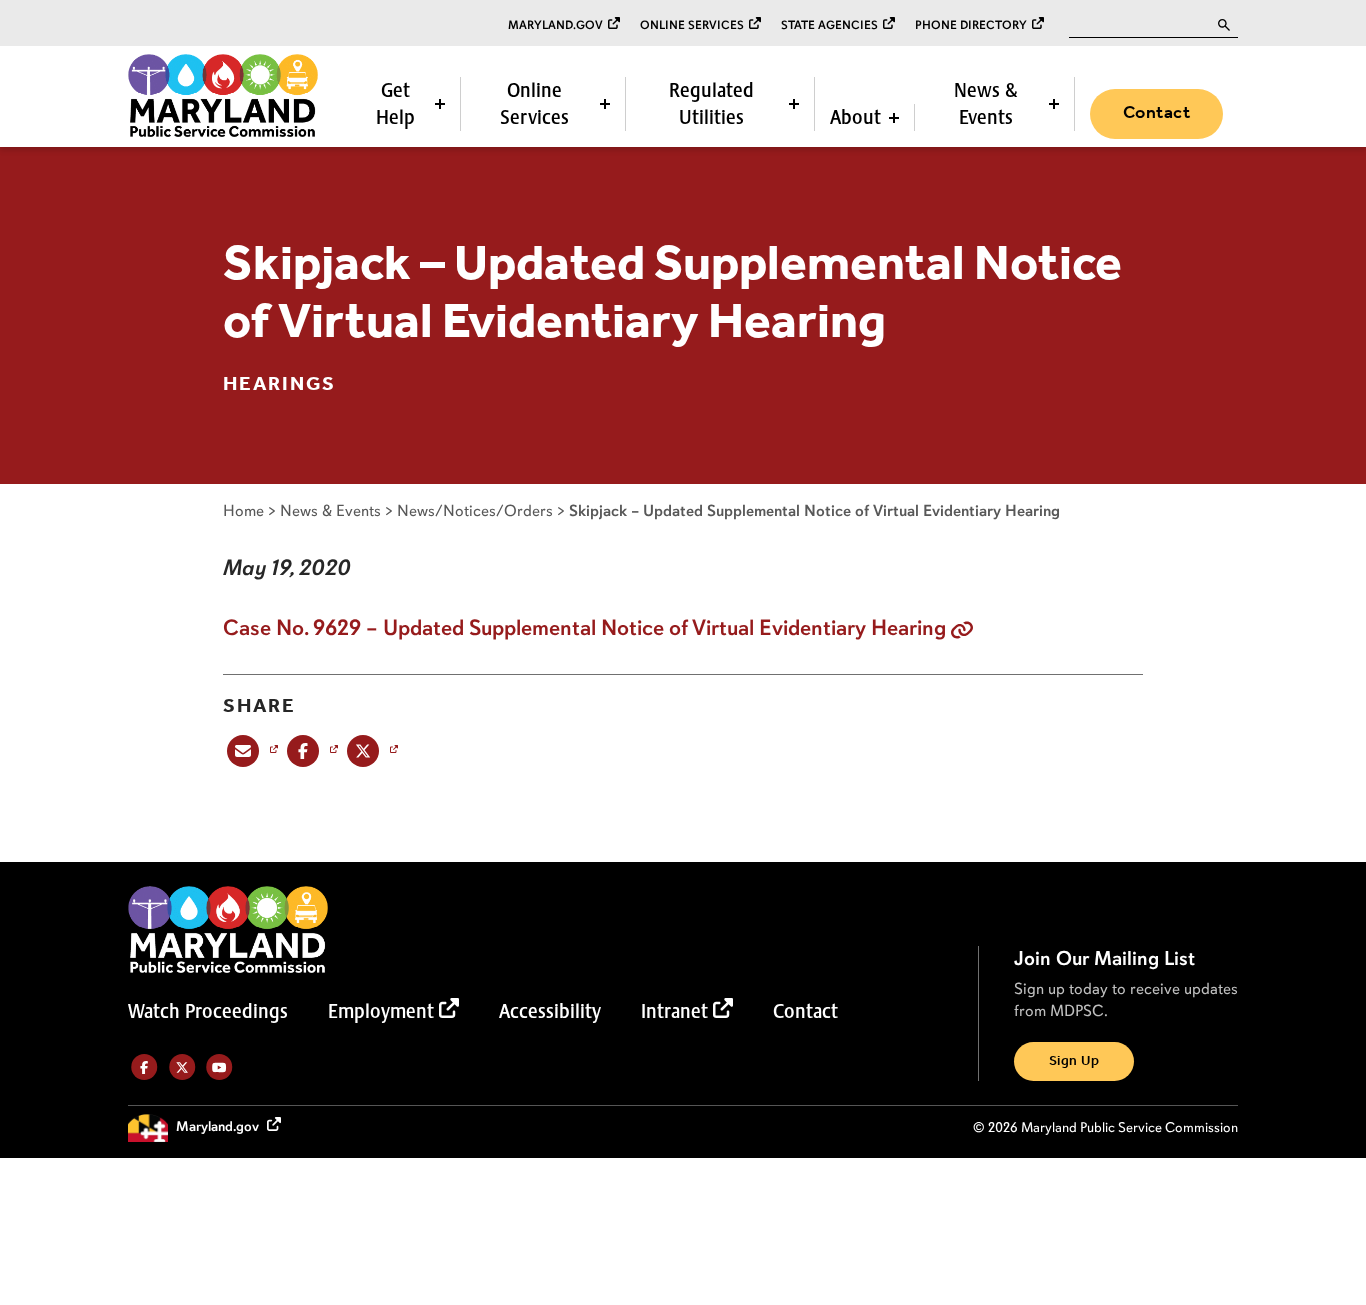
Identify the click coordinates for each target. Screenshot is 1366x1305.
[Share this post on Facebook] (310, 750)
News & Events (986, 103)
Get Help (395, 103)
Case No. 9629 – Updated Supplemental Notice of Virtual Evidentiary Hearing (584, 628)
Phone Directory (971, 25)
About (855, 117)
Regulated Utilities (711, 103)
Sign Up (1074, 1061)
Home (243, 510)
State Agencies (829, 25)
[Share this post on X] (370, 750)
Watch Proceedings (208, 1011)
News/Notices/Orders (475, 510)
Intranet (674, 1011)
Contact (1156, 113)
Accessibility (550, 1011)
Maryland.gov (555, 25)
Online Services (692, 25)
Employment (381, 1011)
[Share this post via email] (250, 750)
